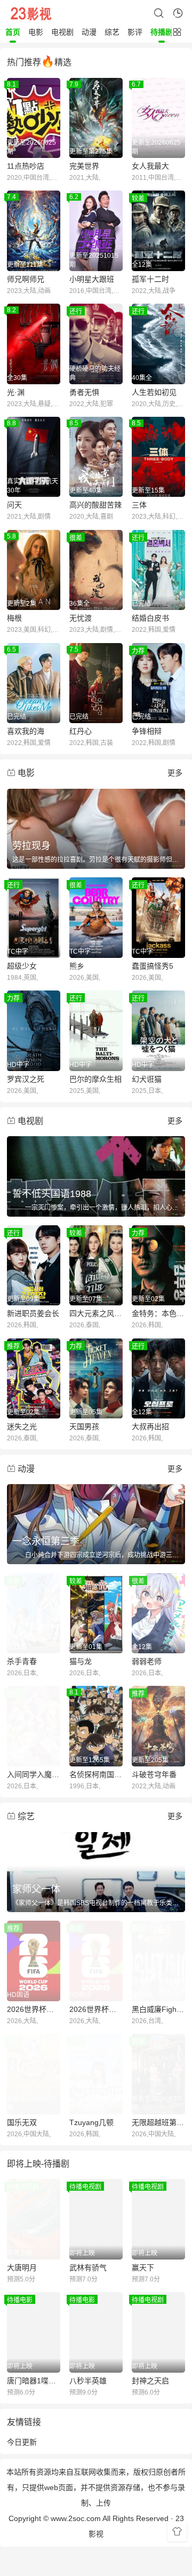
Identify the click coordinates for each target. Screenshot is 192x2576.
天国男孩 (84, 1426)
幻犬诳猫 (147, 1079)
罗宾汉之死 (26, 1079)
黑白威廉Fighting (158, 2009)
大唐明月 (22, 2268)
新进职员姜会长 (33, 1313)
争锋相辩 (147, 731)
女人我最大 (150, 166)
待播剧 (162, 32)
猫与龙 (81, 1661)
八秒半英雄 (88, 2381)
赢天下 (143, 2268)
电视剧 (62, 32)
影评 (135, 32)
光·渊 (16, 392)
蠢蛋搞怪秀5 (153, 966)
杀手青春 (22, 1661)
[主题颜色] (177, 2532)
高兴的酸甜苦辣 (95, 505)
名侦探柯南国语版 (96, 1774)
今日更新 (22, 2442)
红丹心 (81, 731)
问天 (14, 505)
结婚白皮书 (150, 618)
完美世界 (84, 166)
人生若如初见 (154, 392)
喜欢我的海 (26, 731)
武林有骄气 (88, 2268)
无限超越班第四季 (158, 2122)
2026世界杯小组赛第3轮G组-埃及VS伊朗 (34, 2009)
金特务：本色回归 (158, 1313)
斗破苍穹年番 (154, 1774)
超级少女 (22, 966)
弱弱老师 (147, 1661)
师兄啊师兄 (26, 279)
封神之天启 (150, 2381)
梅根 (14, 618)
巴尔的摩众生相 (95, 1079)
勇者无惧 (84, 392)
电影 (36, 32)
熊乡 (77, 966)
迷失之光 (22, 1426)
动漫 (89, 32)
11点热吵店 (26, 166)
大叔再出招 (150, 1426)
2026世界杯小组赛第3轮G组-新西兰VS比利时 (96, 2009)
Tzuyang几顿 (91, 2122)
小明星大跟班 (92, 279)
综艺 (112, 32)
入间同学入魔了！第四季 (34, 1774)
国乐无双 (22, 2122)
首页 (13, 32)
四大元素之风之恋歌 (96, 1313)
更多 (175, 773)
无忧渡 (81, 618)
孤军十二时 (150, 279)
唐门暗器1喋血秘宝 (34, 2381)
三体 (139, 505)
